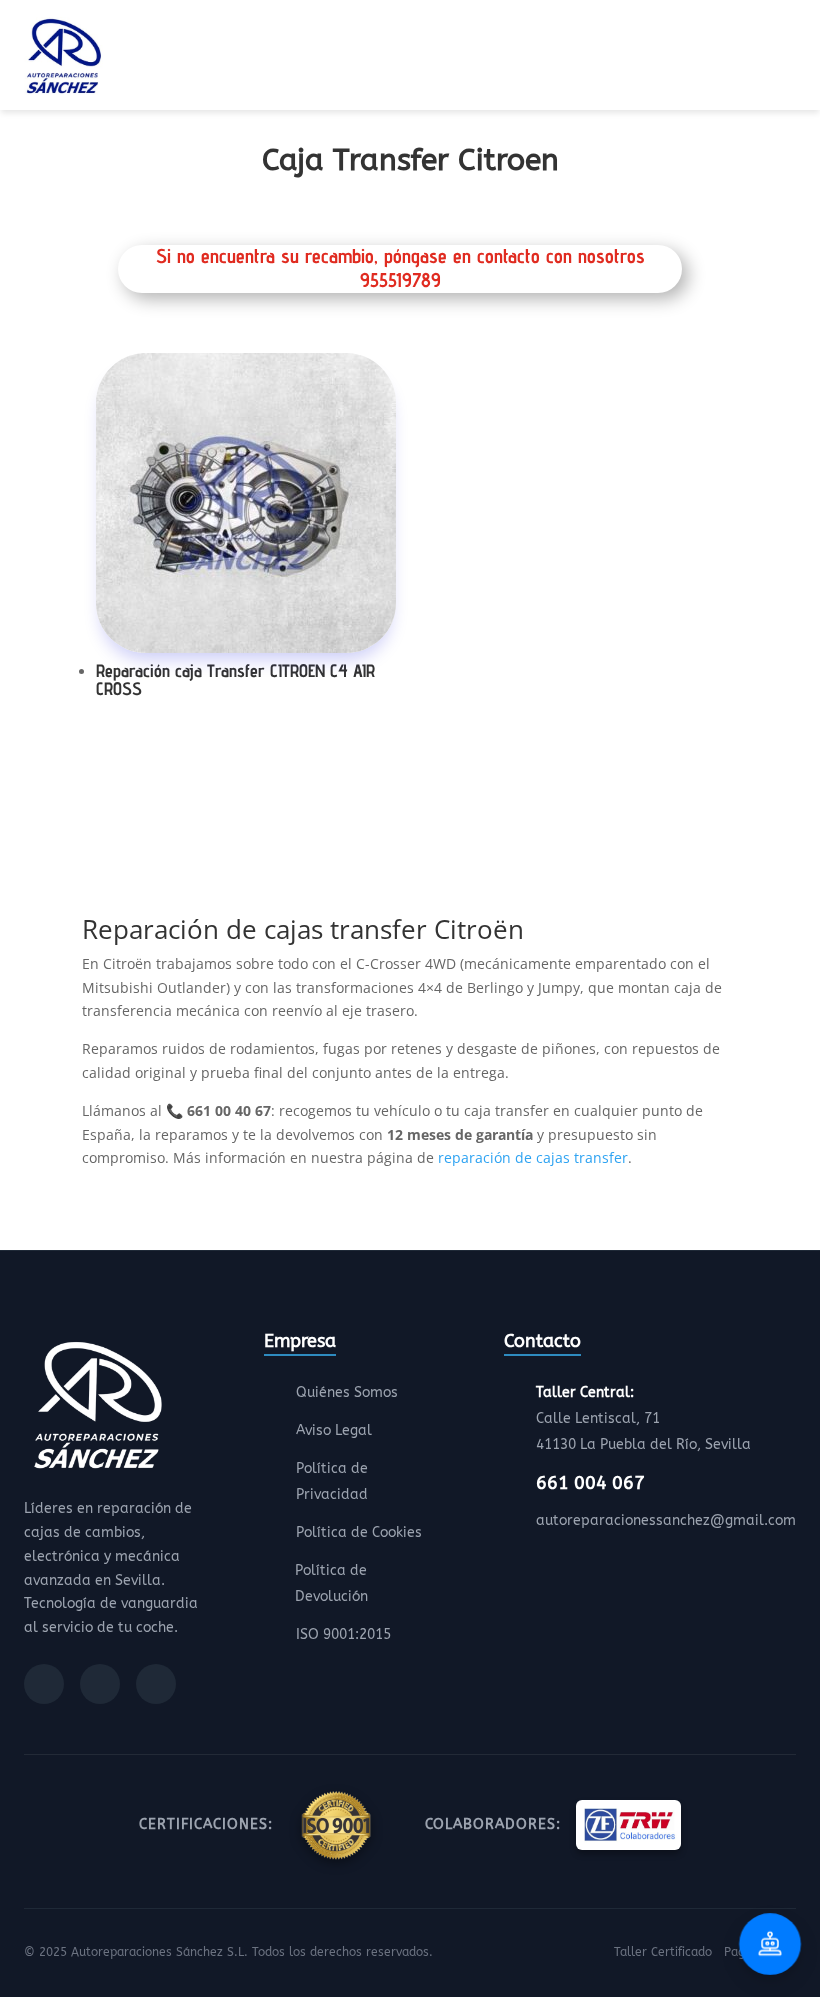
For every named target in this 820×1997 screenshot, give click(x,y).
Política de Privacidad (332, 1481)
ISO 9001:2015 (343, 1634)
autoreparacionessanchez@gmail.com (666, 1520)
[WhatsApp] (156, 1684)
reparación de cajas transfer (533, 1157)
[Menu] (790, 59)
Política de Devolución (331, 1583)
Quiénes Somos (347, 1392)
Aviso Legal (334, 1430)
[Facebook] (44, 1684)
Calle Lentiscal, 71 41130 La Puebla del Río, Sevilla (643, 1418)
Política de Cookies (359, 1532)
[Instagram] (100, 1684)
